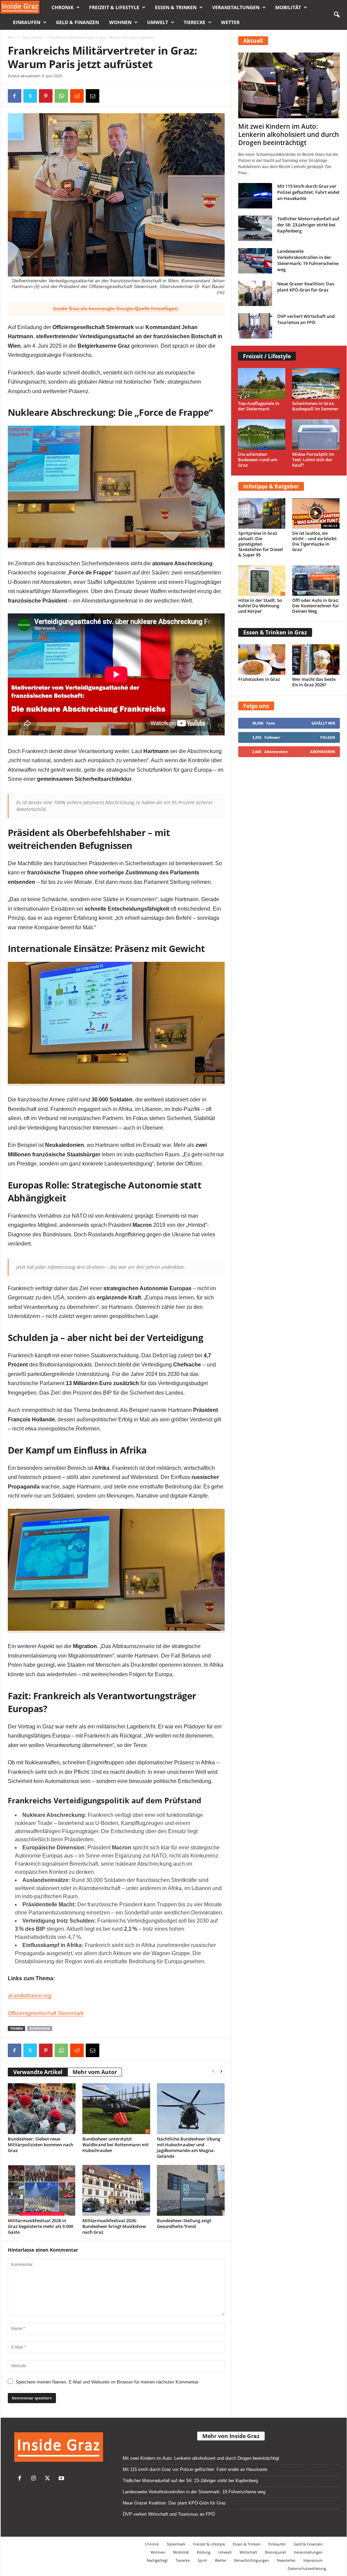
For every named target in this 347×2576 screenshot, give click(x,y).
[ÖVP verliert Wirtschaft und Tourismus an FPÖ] (255, 326)
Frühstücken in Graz (259, 679)
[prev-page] (213, 2071)
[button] (336, 15)
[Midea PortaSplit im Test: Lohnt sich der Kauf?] (316, 435)
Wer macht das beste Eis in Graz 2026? (314, 682)
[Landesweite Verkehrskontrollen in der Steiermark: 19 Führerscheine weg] (255, 261)
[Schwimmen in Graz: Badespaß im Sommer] (316, 383)
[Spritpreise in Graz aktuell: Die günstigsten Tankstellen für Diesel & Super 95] (262, 513)
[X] (30, 96)
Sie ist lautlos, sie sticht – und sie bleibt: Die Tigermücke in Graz (315, 541)
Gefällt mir (323, 723)
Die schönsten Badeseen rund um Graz (258, 460)
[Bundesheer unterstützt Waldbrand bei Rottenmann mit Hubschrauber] (116, 2109)
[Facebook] (15, 96)
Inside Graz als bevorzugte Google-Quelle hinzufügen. (116, 308)
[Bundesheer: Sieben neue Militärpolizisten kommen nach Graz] (42, 2109)
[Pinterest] (46, 96)
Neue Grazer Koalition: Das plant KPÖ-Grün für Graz (306, 287)
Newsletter (286, 2560)
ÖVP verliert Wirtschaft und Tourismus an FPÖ (306, 319)
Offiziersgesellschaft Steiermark (46, 2013)
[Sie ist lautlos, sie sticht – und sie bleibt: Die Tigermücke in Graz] (316, 513)
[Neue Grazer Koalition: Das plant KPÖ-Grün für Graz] (255, 293)
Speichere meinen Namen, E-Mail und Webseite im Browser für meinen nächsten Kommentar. (107, 2382)
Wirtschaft (248, 2552)
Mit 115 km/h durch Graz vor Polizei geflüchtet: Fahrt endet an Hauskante (308, 192)
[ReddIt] (77, 96)
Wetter (230, 22)
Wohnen (120, 22)
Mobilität (288, 7)
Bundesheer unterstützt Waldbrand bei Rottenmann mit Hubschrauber (116, 2145)
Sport (202, 2560)
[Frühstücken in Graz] (262, 660)
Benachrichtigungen (252, 2560)
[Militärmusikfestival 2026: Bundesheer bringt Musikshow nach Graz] (116, 2190)
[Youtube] (62, 2479)
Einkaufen (27, 22)
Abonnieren (323, 752)
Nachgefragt (157, 2560)
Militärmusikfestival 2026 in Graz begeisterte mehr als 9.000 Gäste (40, 2226)
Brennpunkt (275, 2552)
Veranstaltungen (236, 7)
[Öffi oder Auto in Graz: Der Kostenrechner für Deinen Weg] (316, 581)
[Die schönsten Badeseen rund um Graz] (262, 435)
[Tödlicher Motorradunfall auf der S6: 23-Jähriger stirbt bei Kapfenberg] (255, 228)
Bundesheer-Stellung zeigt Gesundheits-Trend (184, 2223)
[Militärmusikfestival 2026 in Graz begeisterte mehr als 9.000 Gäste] (42, 2190)
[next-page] (221, 2071)
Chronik (63, 7)
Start (12, 37)
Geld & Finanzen (77, 22)
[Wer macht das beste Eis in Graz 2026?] (316, 660)
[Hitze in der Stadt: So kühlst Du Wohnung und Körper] (262, 581)
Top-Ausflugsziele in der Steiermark (259, 406)
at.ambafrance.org (29, 1996)
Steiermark (176, 2544)
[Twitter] (49, 2479)
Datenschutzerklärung (307, 2568)
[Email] (93, 96)
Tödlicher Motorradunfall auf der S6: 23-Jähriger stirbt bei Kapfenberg (308, 225)
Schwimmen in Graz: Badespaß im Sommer (315, 406)
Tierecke (195, 22)
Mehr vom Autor (95, 2072)
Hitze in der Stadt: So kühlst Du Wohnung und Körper (260, 606)
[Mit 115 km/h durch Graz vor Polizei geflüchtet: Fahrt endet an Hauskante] (255, 196)
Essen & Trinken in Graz (275, 632)
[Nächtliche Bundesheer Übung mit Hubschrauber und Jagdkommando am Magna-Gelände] (191, 2109)
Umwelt (158, 22)
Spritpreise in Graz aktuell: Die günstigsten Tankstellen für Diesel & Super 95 (261, 544)
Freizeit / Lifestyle (267, 356)
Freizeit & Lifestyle (114, 7)
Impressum (313, 2560)
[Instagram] (35, 2479)
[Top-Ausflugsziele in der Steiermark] (262, 383)
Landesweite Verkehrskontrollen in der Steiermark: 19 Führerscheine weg (308, 260)
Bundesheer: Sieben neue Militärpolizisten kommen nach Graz (40, 2145)
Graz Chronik (32, 37)
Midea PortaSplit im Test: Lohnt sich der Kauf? (313, 460)
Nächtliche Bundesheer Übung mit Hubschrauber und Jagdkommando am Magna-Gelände (189, 2147)
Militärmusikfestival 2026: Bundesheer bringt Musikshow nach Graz (114, 2226)
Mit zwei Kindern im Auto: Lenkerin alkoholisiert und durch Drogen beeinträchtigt (289, 135)
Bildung (204, 2552)
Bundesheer (40, 2029)
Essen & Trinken (176, 7)
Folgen (328, 737)
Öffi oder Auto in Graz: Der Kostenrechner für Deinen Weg (316, 606)
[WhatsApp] (61, 96)
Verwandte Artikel (38, 2072)
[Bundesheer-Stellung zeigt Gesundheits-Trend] (191, 2190)
